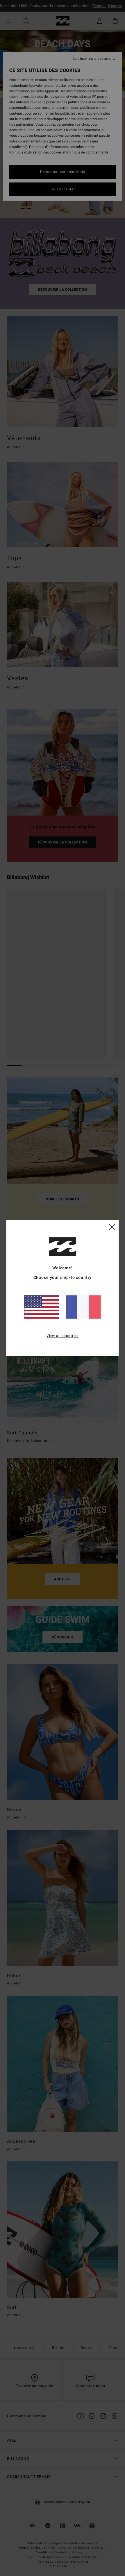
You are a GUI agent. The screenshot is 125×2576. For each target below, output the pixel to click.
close (112, 1227)
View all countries (63, 1336)
